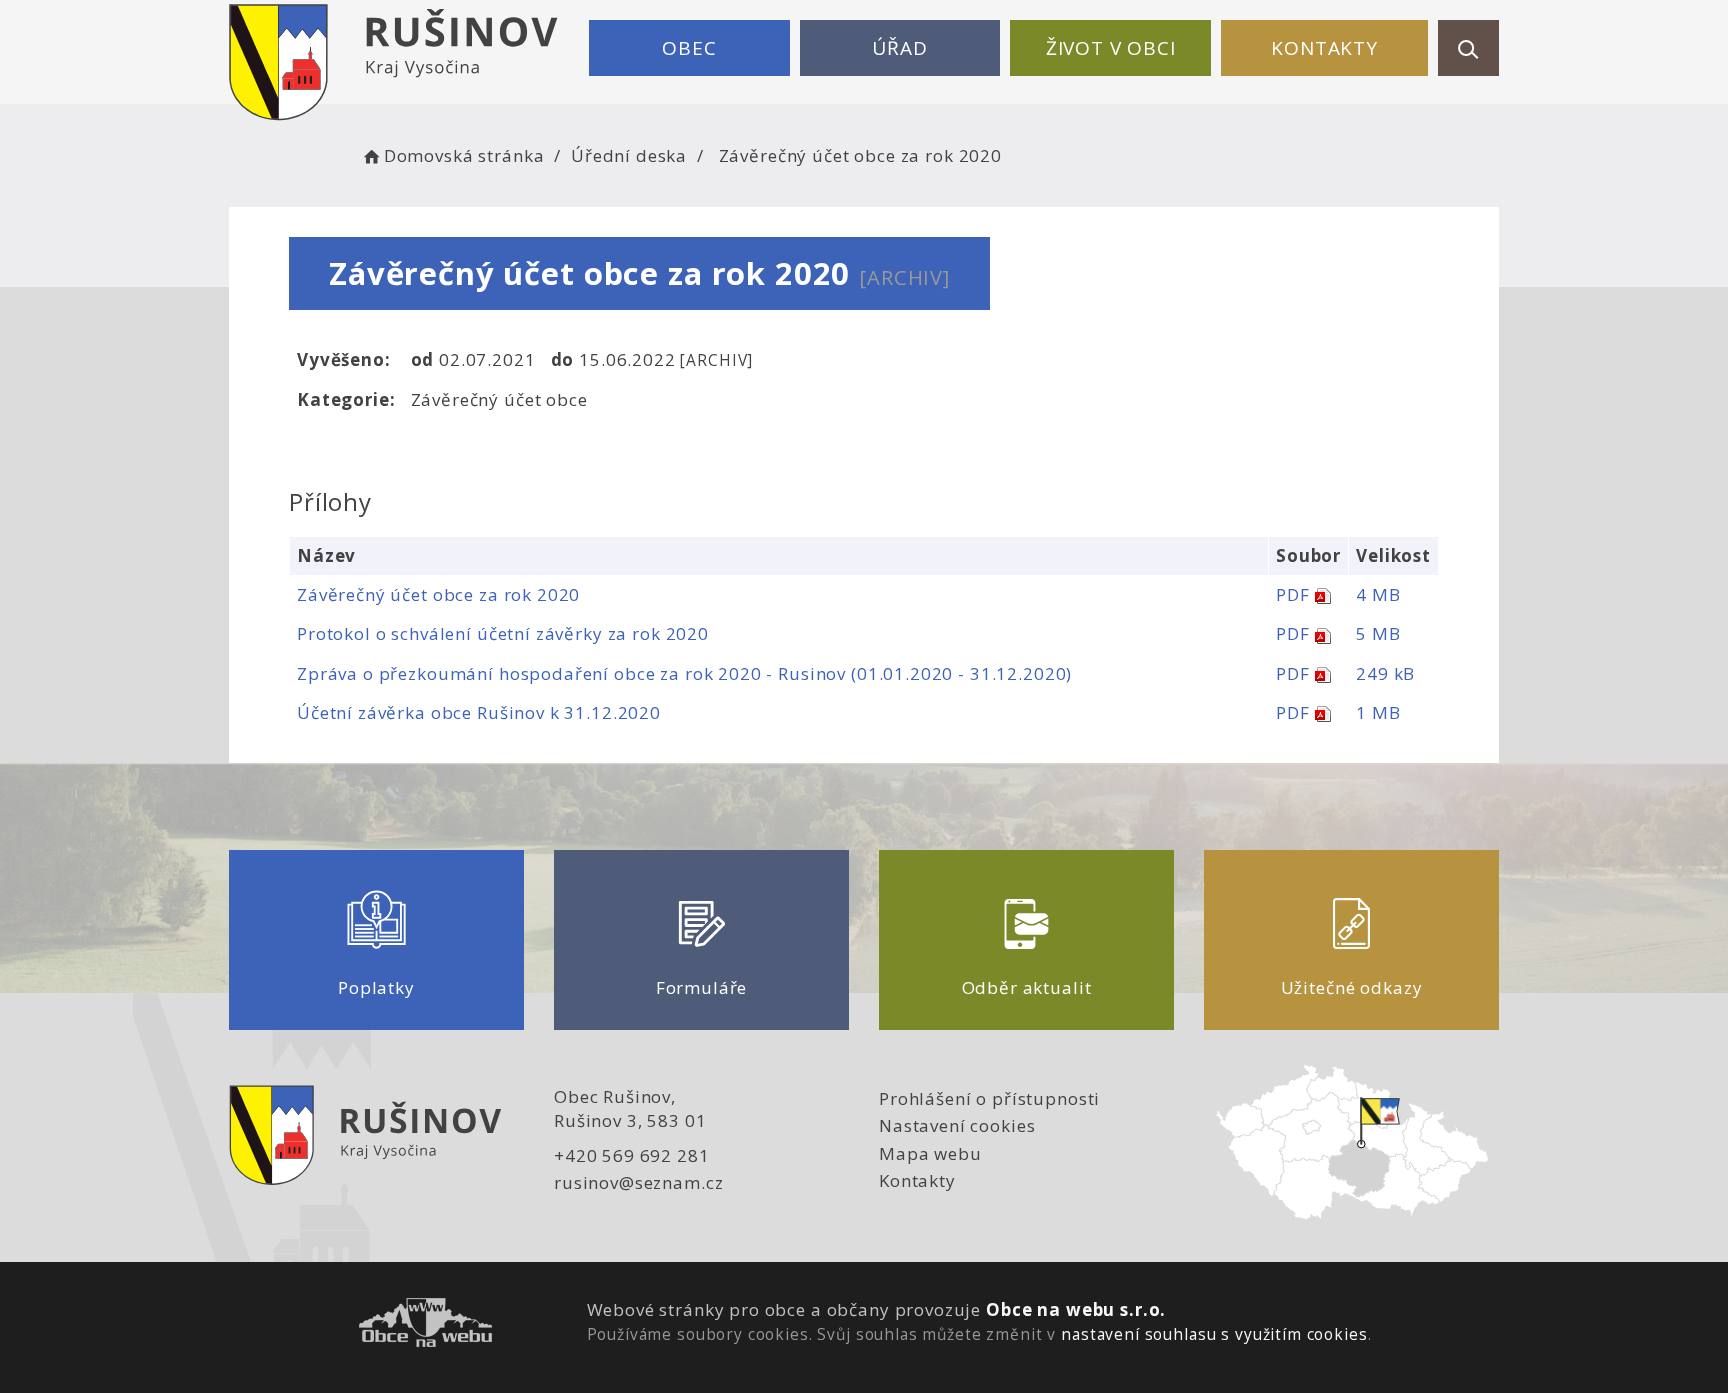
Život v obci (1111, 48)
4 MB (1378, 594)
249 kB (1385, 673)
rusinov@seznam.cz (638, 1182)
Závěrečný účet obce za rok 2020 (438, 594)
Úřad (899, 48)
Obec (689, 48)
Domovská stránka (464, 155)
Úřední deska (629, 155)
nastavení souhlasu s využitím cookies (1214, 1334)
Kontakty (1324, 48)
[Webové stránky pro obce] (425, 1325)
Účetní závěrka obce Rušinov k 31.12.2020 (479, 712)
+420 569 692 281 (632, 1155)
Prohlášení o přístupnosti (989, 1098)
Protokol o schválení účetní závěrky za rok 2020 (503, 633)
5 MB (1378, 633)
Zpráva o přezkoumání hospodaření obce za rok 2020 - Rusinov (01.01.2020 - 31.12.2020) (684, 673)
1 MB (1378, 712)
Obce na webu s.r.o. (1076, 1309)
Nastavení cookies (957, 1125)
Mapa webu (930, 1153)
